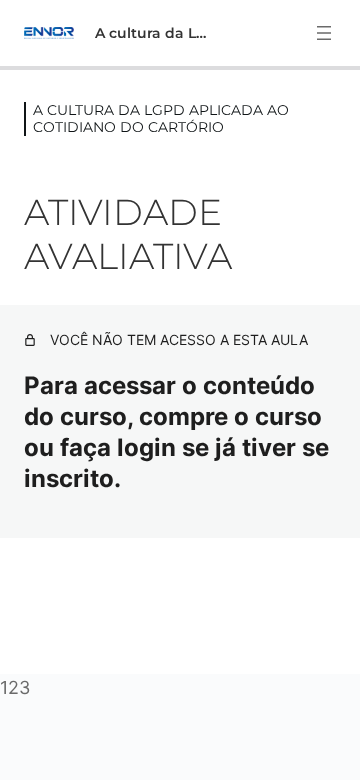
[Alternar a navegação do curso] (324, 33)
